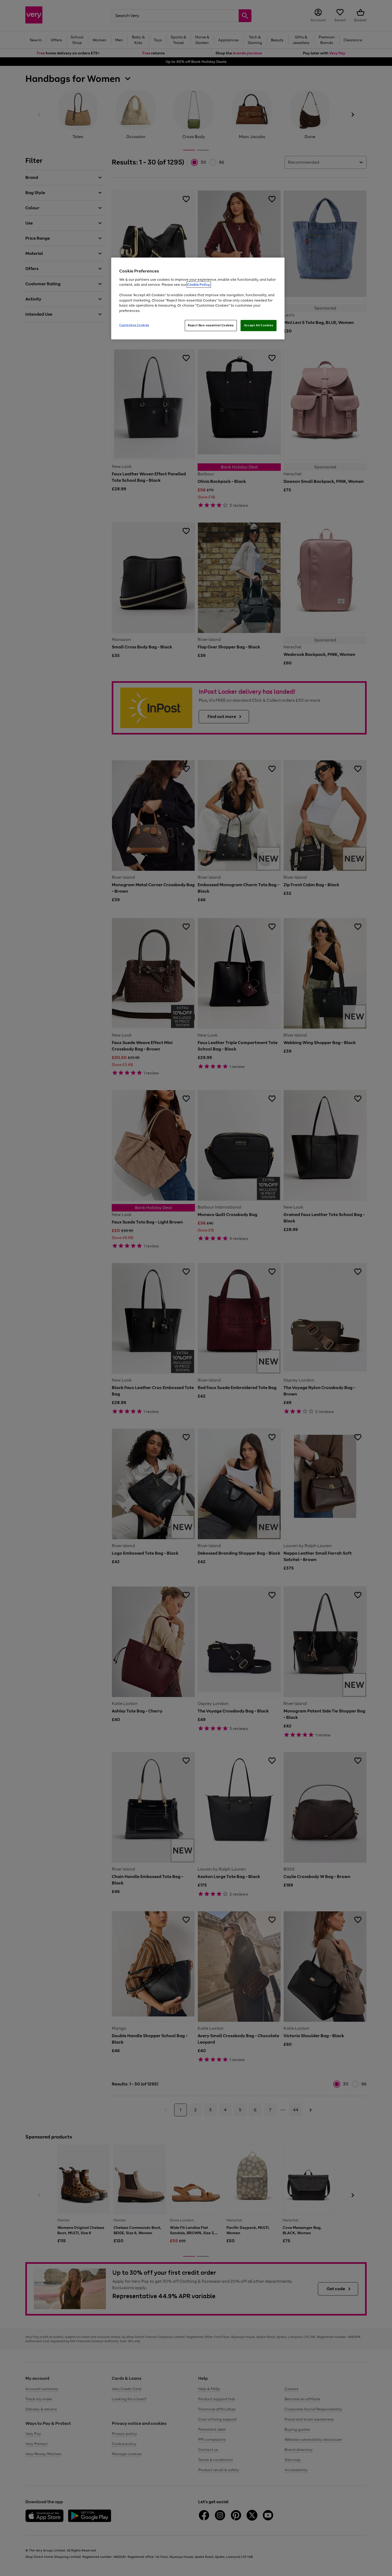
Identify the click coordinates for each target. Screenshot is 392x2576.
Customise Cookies (134, 325)
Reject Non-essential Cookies (211, 325)
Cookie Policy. (199, 285)
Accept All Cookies (259, 325)
